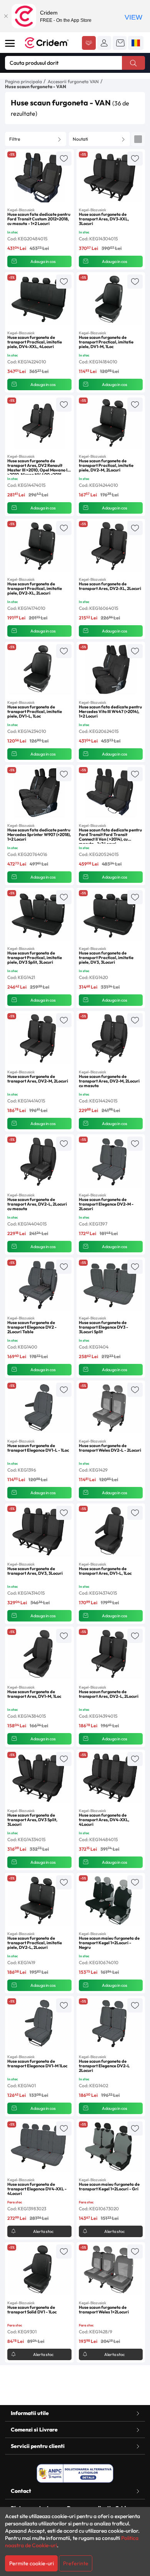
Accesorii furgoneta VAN (73, 81)
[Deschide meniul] (10, 43)
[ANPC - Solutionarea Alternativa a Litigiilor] (75, 2473)
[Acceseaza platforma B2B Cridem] (89, 44)
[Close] (6, 16)
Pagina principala (23, 81)
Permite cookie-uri (32, 2563)
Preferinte (76, 2563)
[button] (104, 43)
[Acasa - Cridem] (50, 43)
